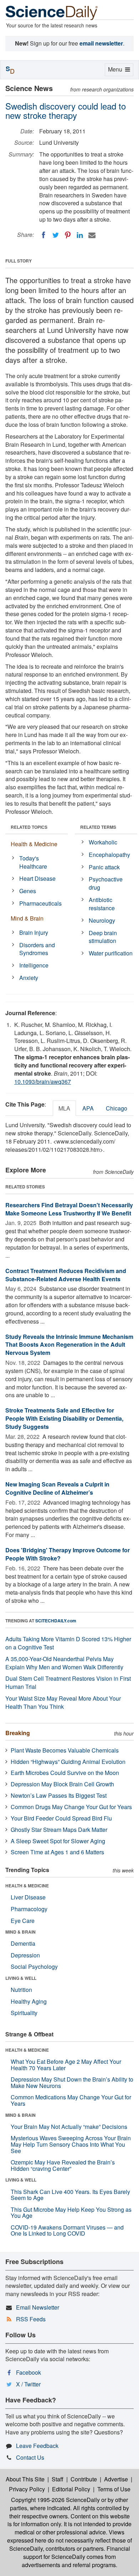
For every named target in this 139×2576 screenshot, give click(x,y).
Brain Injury (34, 932)
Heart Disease (37, 878)
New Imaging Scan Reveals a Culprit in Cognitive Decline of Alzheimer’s (57, 1488)
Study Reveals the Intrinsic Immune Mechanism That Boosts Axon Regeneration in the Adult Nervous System (69, 1345)
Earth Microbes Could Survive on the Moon (65, 1773)
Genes (28, 891)
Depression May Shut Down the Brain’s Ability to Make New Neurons (72, 2082)
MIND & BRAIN (20, 1932)
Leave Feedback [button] (37, 2446)
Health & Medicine (34, 844)
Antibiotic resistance (102, 904)
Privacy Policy (27, 2489)
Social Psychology (34, 1967)
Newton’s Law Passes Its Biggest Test (59, 1795)
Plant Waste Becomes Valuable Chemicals (65, 1750)
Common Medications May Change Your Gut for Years (71, 2100)
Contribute (84, 2479)
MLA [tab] (64, 1108)
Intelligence (34, 965)
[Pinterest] (68, 235)
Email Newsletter (38, 2307)
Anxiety (29, 978)
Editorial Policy (71, 2489)
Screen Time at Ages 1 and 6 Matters (57, 1852)
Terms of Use (114, 2489)
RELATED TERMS (98, 827)
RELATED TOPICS (29, 827)
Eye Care (23, 1921)
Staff (58, 2479)
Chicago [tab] (117, 1108)
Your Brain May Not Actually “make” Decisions (69, 2127)
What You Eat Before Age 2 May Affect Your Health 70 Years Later (66, 2065)
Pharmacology (29, 1909)
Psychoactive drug (106, 883)
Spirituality (24, 2013)
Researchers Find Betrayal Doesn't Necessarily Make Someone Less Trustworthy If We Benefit (69, 1209)
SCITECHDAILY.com (56, 1621)
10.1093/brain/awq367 (43, 1082)
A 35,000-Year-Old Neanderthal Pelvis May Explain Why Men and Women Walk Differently (64, 1663)
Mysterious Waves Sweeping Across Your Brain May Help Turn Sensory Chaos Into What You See (71, 2144)
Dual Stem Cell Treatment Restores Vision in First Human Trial (68, 1682)
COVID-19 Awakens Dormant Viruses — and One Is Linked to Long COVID (67, 2230)
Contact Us (30, 2457)
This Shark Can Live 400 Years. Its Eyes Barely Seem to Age (70, 2195)
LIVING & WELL (21, 1978)
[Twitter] (56, 235)
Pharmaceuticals (40, 903)
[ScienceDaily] (52, 12)
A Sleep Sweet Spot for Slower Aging (58, 1841)
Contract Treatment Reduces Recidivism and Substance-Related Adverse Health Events (66, 1275)
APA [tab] (88, 1108)
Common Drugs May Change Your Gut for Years (71, 1807)
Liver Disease (28, 1897)
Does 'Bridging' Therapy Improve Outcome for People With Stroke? (68, 1554)
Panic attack (104, 867)
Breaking (18, 1733)
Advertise (116, 2479)
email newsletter (101, 43)
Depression (25, 1955)
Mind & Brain (27, 918)
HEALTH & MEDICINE (27, 1886)
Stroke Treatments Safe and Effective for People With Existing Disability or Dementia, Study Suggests (64, 1418)
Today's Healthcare (33, 862)
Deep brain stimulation (103, 937)
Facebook (29, 2372)
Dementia (23, 1943)
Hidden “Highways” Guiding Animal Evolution (68, 1762)
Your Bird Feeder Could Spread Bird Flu (61, 1818)
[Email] (92, 235)
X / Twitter (28, 2384)
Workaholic (103, 842)
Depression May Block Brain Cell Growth (62, 1784)
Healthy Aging (29, 2001)
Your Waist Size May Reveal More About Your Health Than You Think (63, 1702)
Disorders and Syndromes (37, 949)
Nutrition (21, 1990)
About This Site (25, 2479)
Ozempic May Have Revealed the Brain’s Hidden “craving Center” (63, 2165)
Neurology (102, 920)
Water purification (111, 953)
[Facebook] (43, 235)
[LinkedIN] (80, 235)
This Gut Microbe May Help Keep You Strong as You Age (71, 2213)
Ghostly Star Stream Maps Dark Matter (59, 1830)
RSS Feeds (31, 2319)
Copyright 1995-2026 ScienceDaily (55, 2500)
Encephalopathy (109, 855)
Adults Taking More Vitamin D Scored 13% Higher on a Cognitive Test (68, 1643)
